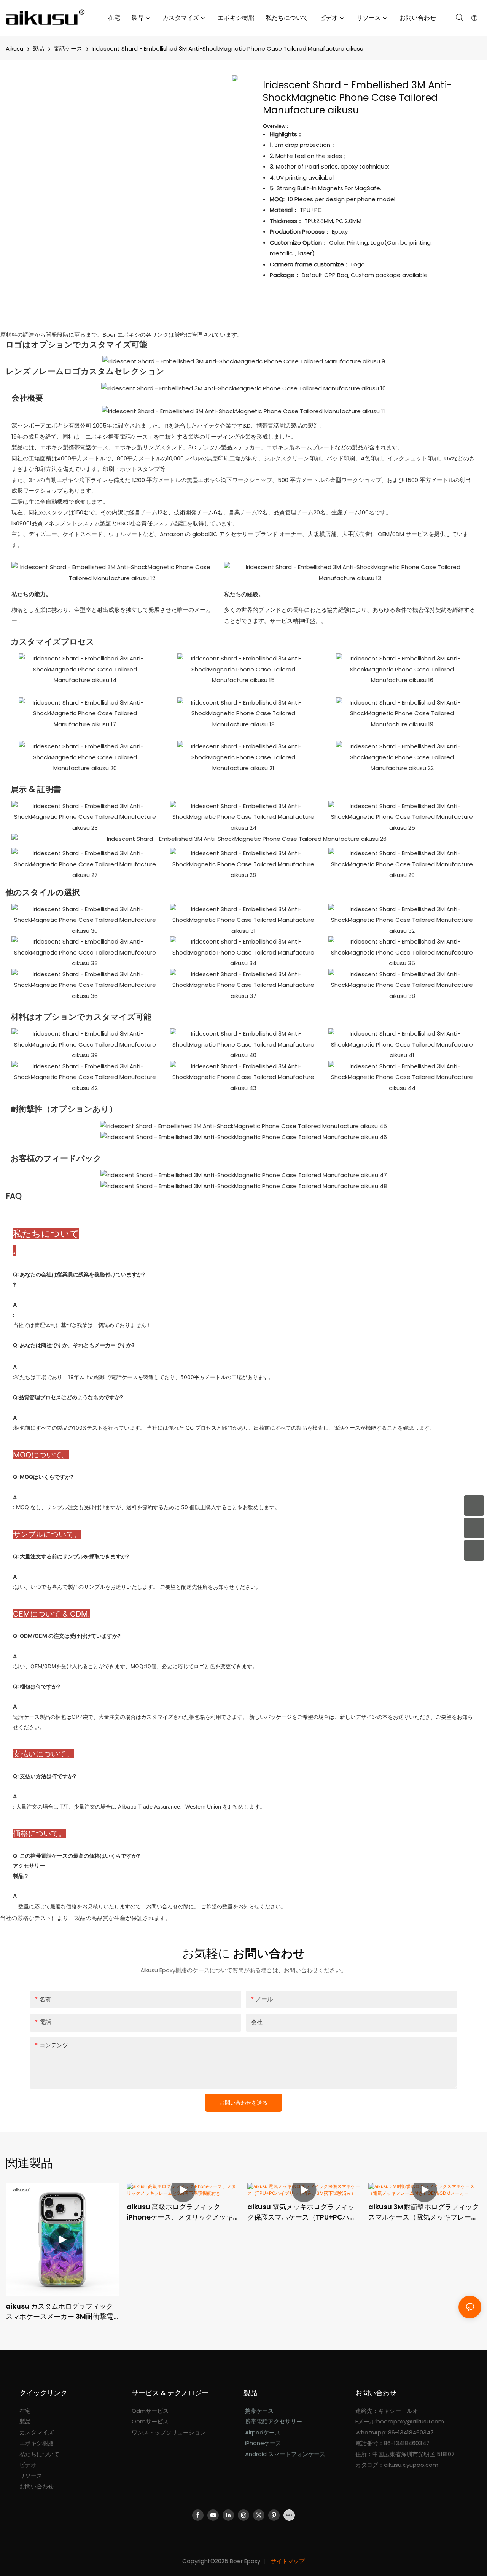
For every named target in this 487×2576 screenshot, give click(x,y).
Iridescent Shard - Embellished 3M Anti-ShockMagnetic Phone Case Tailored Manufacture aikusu (228, 49)
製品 (38, 49)
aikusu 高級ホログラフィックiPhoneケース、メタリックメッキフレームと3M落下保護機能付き (183, 2212)
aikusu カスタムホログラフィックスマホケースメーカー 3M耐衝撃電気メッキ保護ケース (60, 2311)
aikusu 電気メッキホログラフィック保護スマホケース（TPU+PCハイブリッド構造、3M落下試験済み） (302, 2212)
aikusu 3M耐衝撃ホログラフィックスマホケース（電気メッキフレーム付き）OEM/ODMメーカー (424, 2212)
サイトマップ (287, 2561)
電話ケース (68, 49)
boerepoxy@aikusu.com (410, 2421)
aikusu (14, 49)
